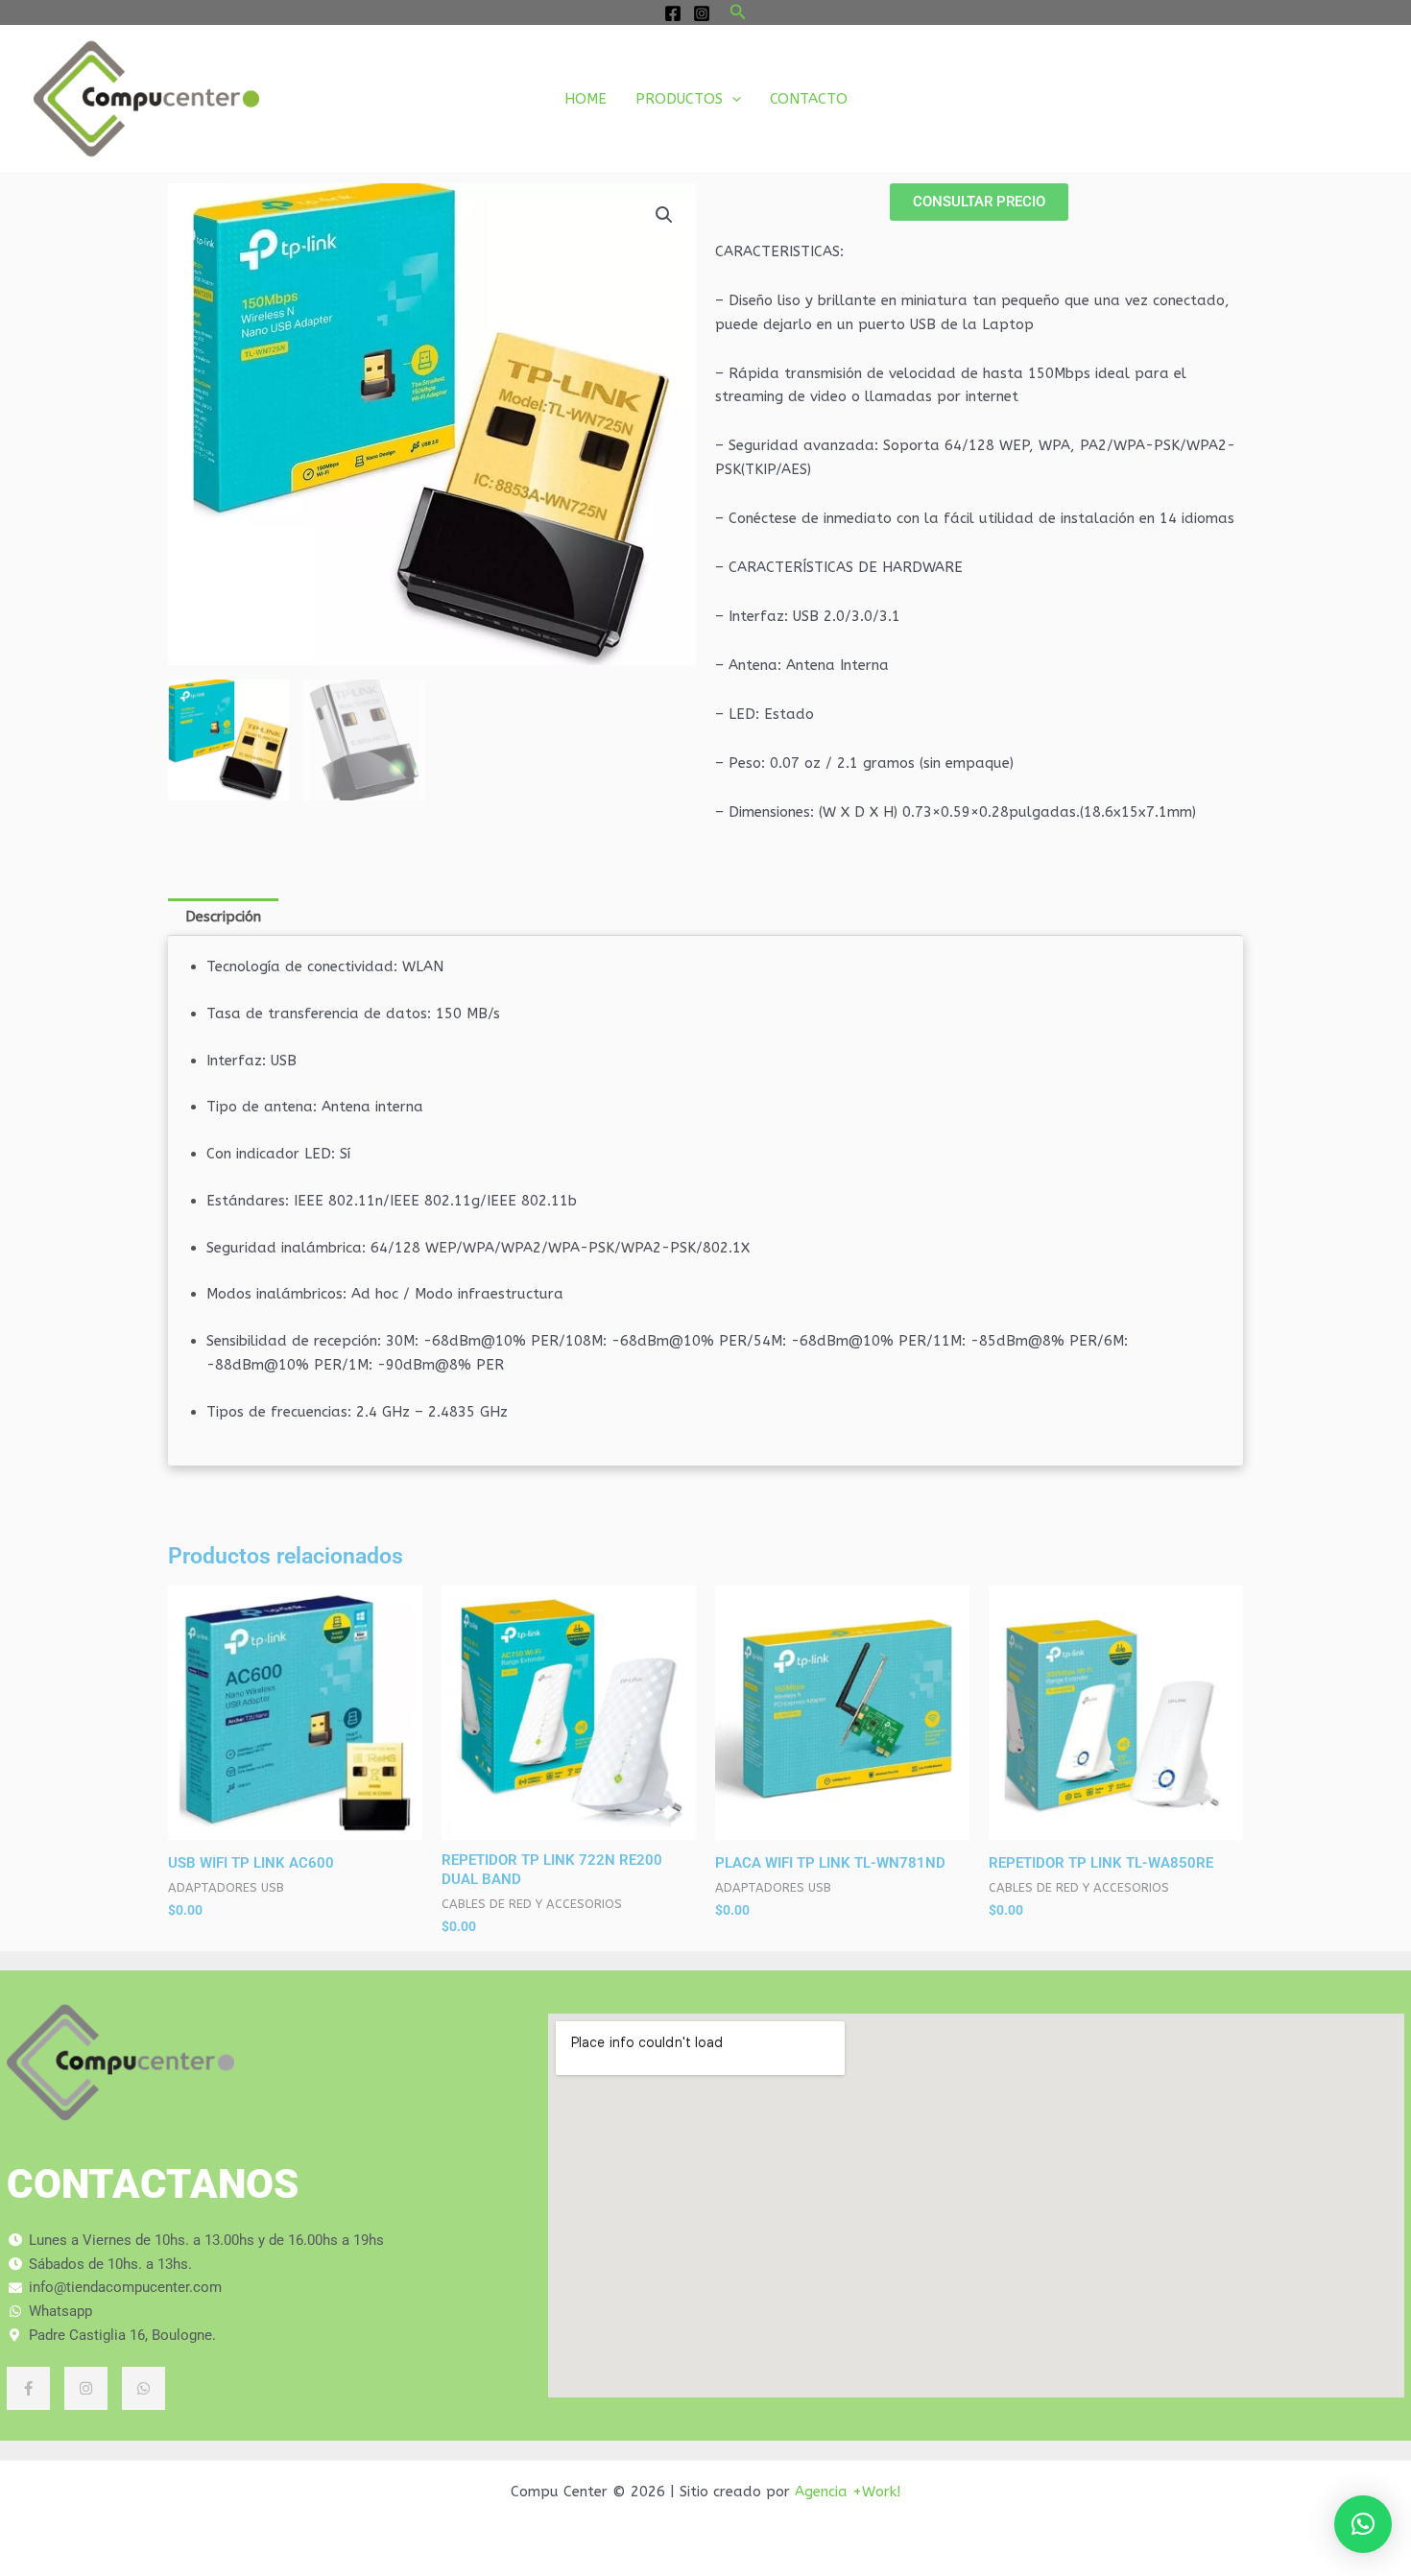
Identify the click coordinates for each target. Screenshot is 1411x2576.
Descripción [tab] (223, 917)
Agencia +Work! (848, 2492)
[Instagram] (702, 13)
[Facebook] (673, 13)
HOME (586, 99)
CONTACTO (809, 99)
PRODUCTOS (679, 99)
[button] (738, 12)
